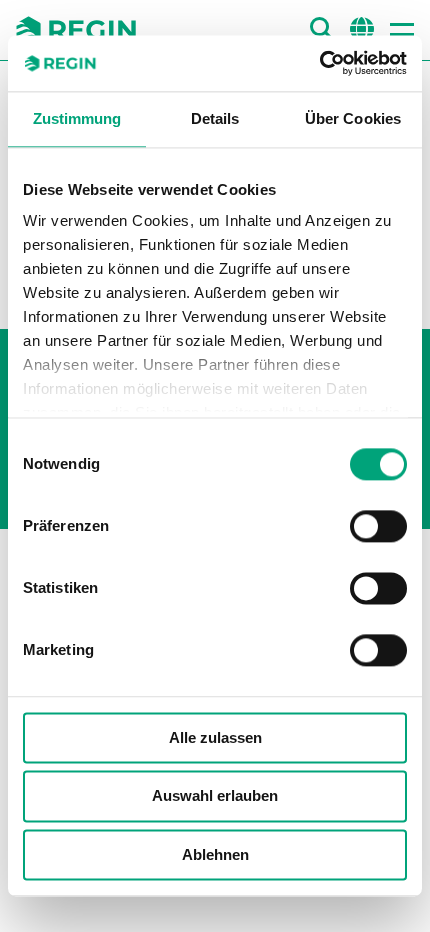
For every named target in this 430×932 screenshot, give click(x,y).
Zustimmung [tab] (77, 118)
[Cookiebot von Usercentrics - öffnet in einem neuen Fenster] (319, 63)
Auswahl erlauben (215, 796)
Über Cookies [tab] (353, 118)
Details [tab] (215, 118)
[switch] (378, 526)
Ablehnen (215, 854)
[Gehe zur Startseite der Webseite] (76, 30)
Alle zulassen (215, 737)
